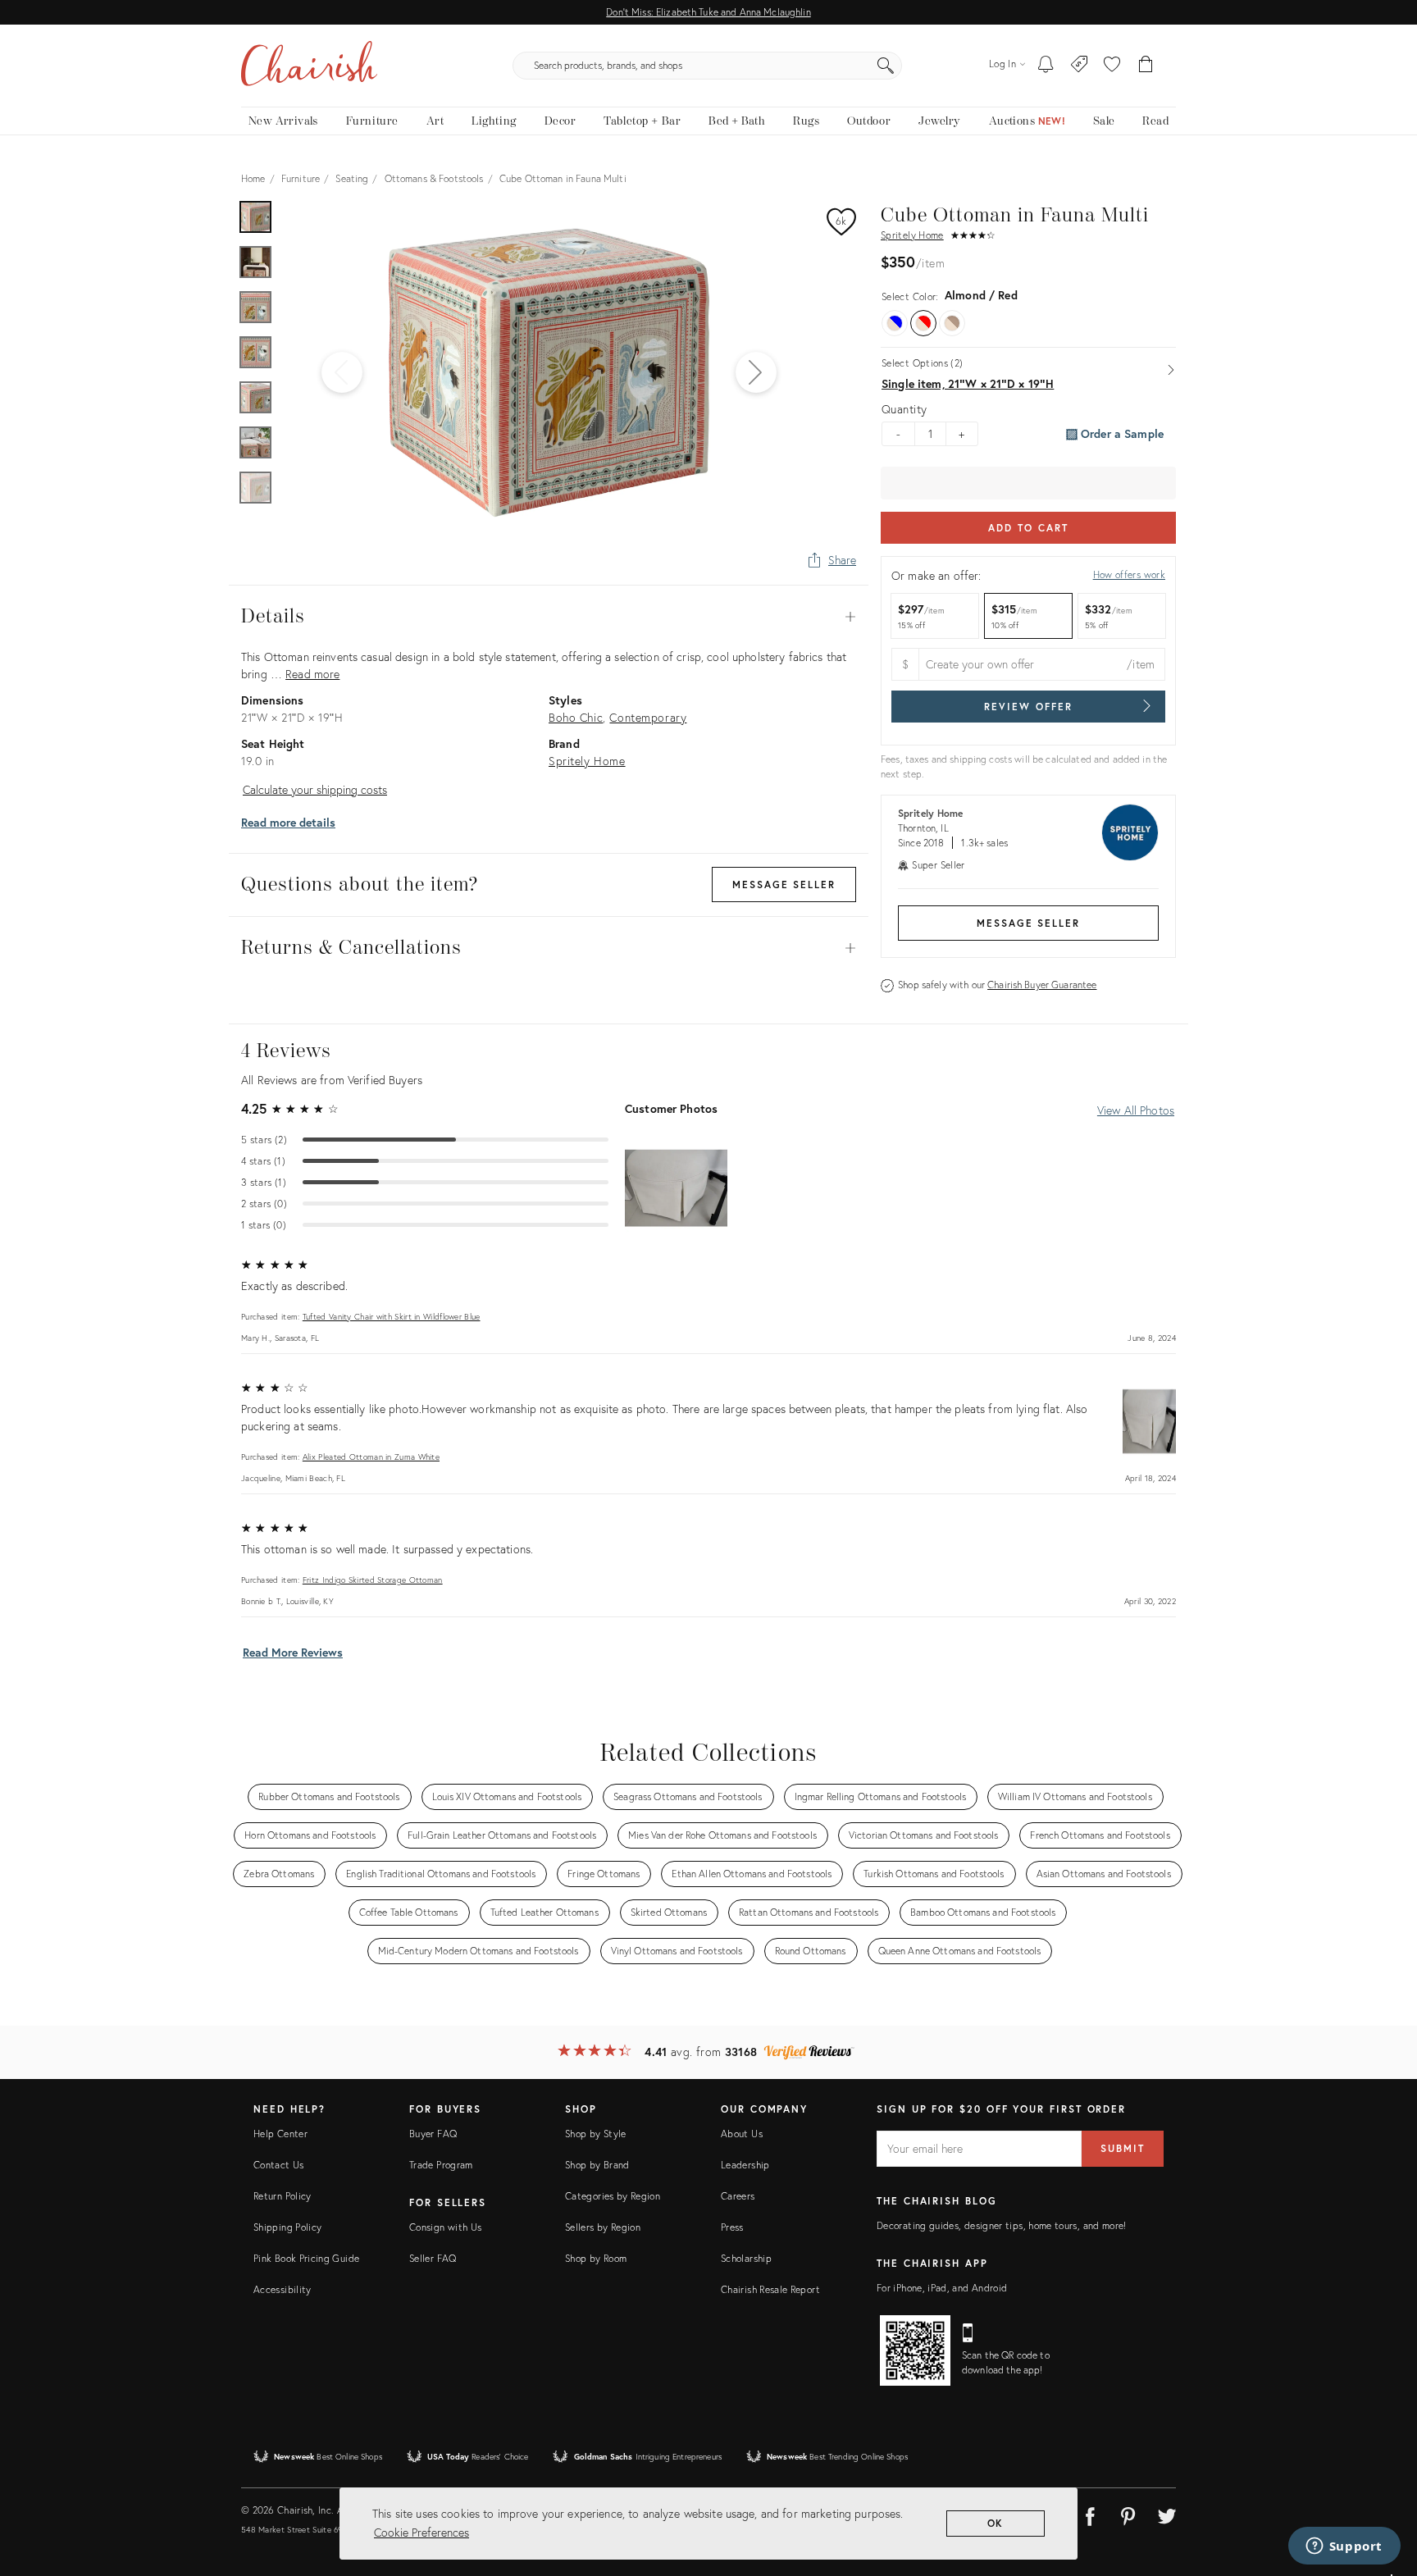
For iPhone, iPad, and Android (942, 2288)
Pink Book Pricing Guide (306, 2258)
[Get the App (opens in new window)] (915, 2350)
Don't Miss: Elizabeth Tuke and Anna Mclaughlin (708, 12)
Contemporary (648, 717)
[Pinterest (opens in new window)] (1128, 2514)
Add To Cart (1028, 528)
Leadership (745, 2165)
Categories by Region (613, 2196)
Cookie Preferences (421, 2532)
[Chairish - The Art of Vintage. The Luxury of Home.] (309, 66)
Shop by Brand (597, 2165)
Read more (312, 674)
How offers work (1129, 574)
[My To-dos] (1046, 66)
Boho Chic (576, 717)
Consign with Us (445, 2227)
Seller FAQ (433, 2258)
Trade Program (441, 2165)
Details (549, 617)
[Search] (886, 66)
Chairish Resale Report (770, 2289)
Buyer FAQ (433, 2134)
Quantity (904, 409)
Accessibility (282, 2289)
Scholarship (746, 2258)
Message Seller (1028, 923)
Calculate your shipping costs (315, 789)
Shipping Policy (287, 2227)
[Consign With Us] (1080, 66)
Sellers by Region (603, 2227)
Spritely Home (912, 235)
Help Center (280, 2134)
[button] (1112, 66)
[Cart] (1146, 66)
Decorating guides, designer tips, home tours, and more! (1002, 2225)
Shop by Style (596, 2134)
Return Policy (282, 2196)
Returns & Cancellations (549, 948)
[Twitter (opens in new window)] (1167, 2514)
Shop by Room (596, 2258)
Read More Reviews (293, 1652)
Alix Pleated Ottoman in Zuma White (371, 1457)
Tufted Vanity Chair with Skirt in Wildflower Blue (392, 1317)
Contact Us (279, 2165)
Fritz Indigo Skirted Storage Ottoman (373, 1580)
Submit (1123, 2148)
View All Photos (1136, 1110)
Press (732, 2227)
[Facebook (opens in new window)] (1090, 2514)
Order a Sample (1121, 433)
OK (996, 2523)
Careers (738, 2196)
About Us (742, 2134)
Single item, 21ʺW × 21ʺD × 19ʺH (968, 384)
